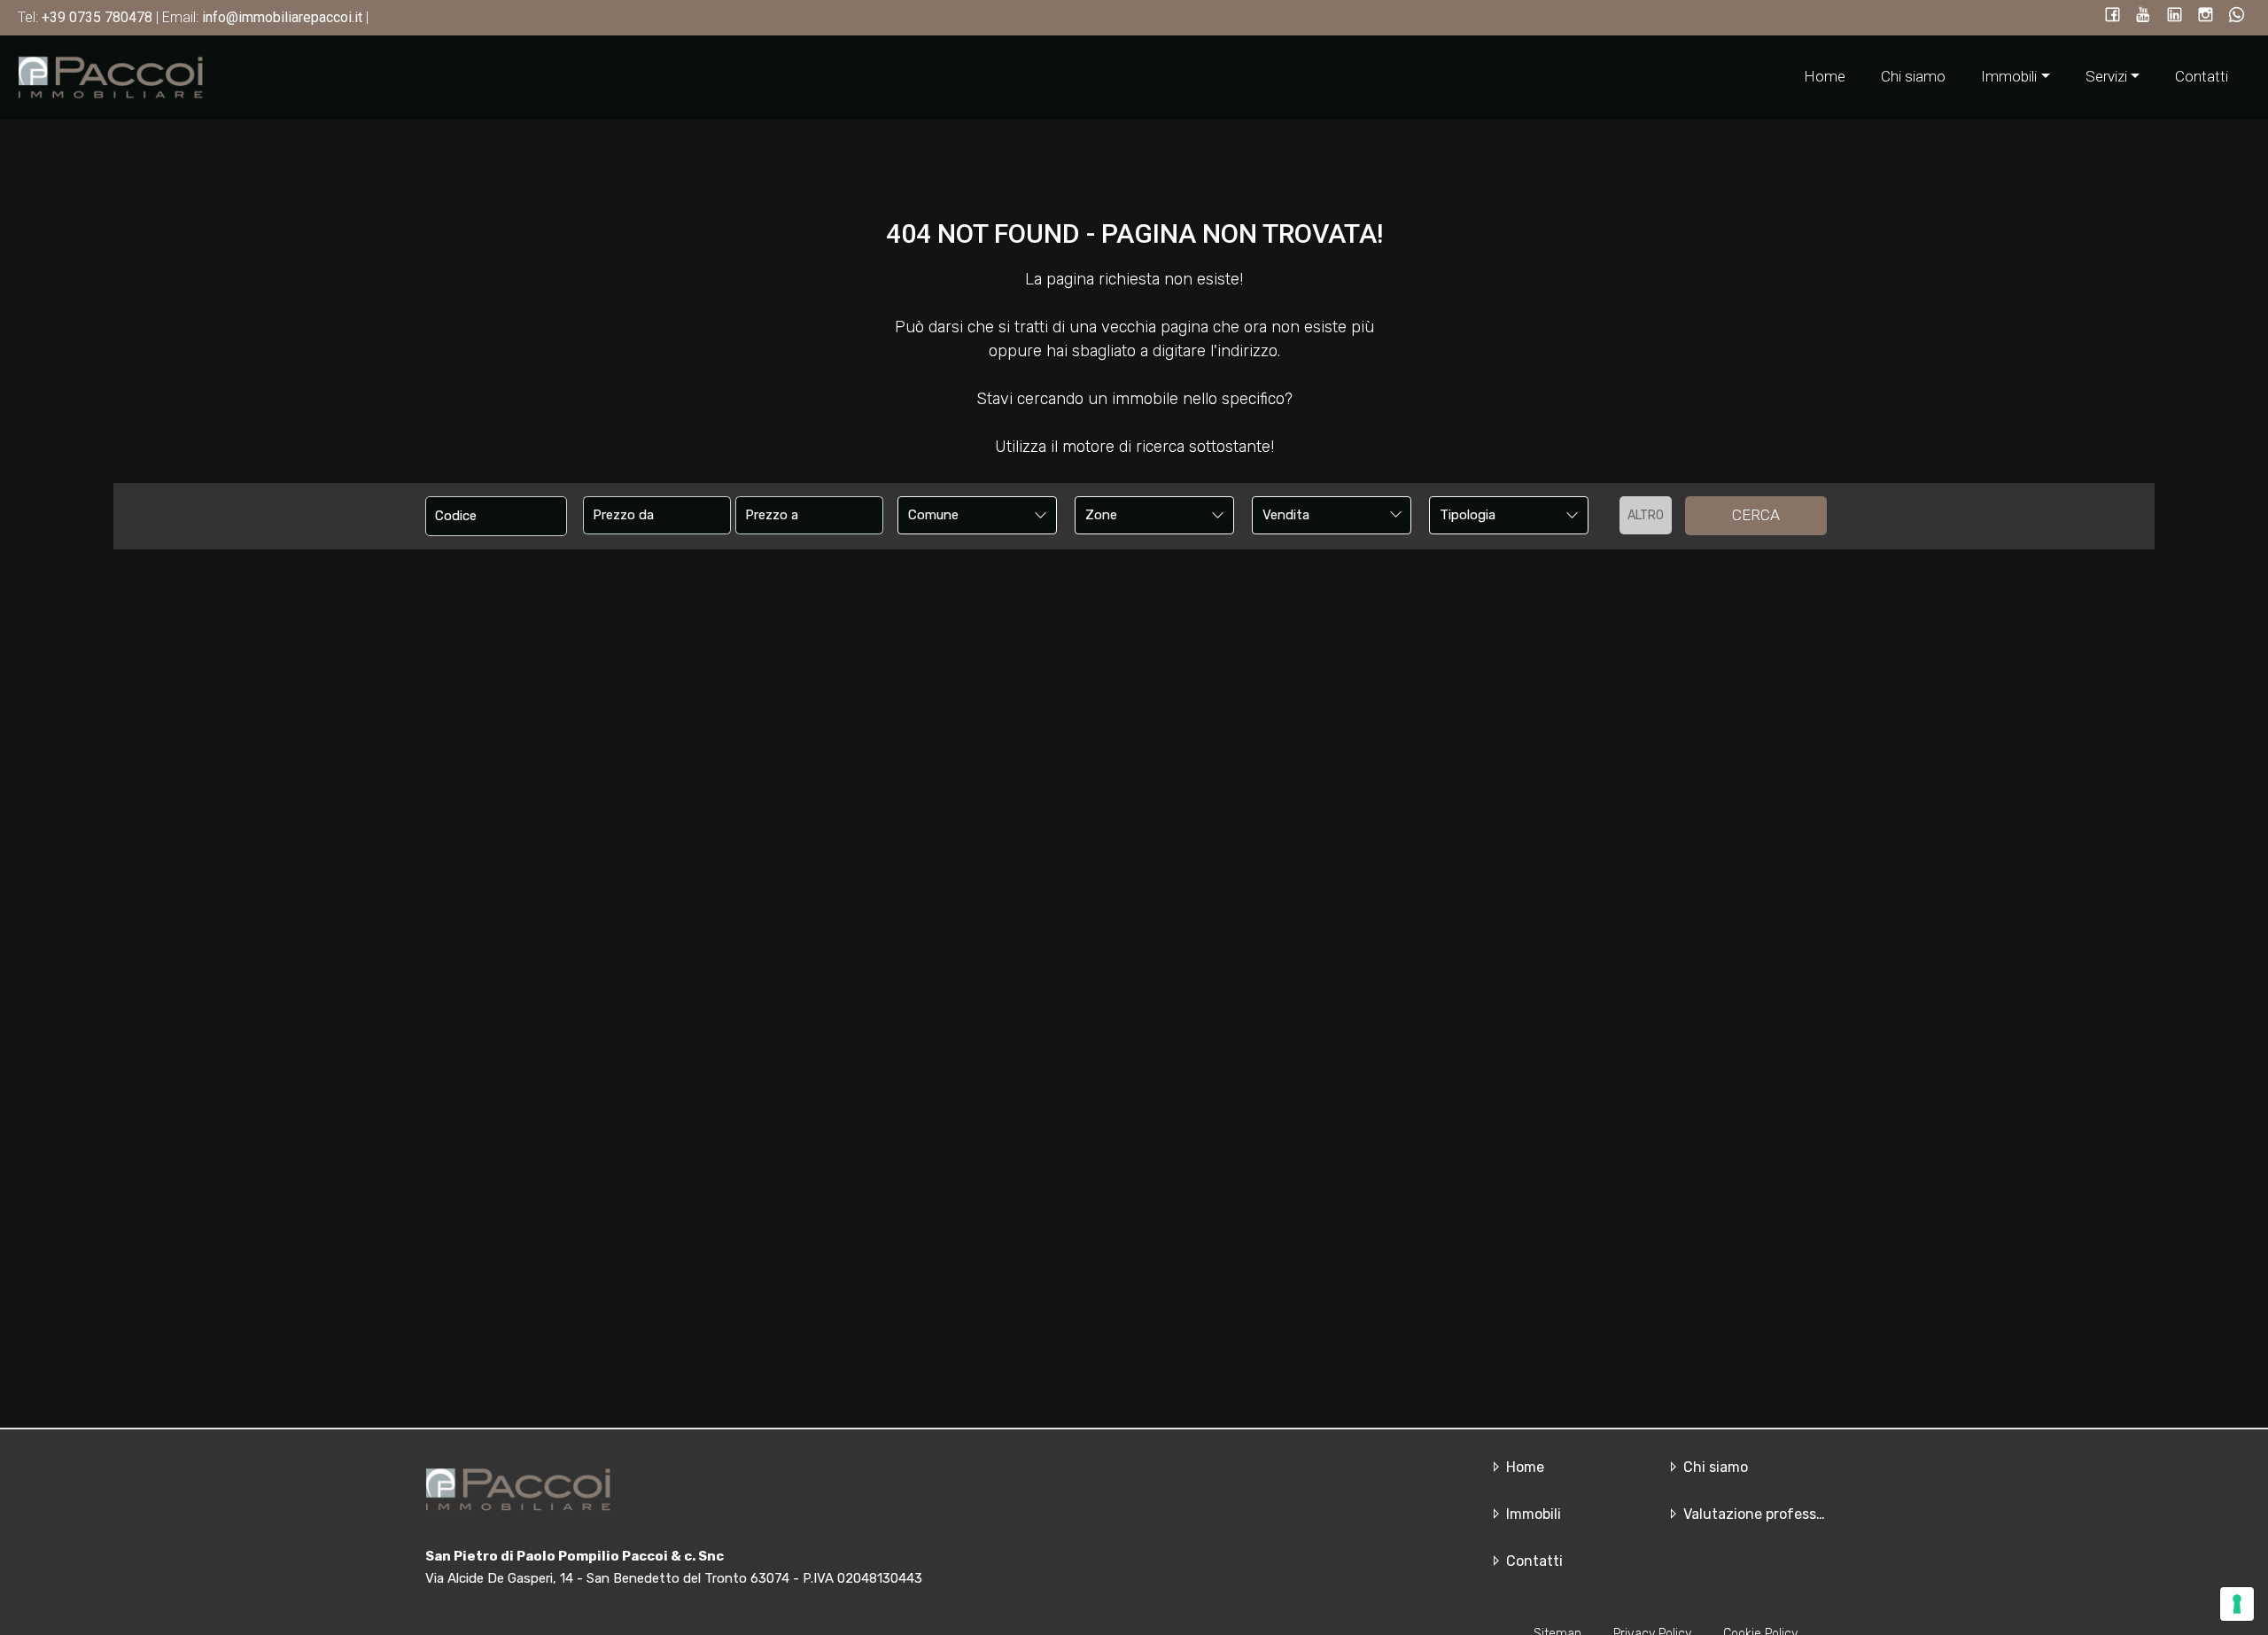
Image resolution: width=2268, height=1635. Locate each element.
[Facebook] (2113, 16)
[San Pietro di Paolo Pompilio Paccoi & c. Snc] (111, 76)
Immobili (1532, 1514)
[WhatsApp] (2237, 16)
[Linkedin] (2175, 16)
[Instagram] (2206, 16)
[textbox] (962, 515)
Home (1825, 76)
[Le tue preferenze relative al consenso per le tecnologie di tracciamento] (2237, 1604)
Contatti (2202, 76)
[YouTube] (2144, 16)
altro (1646, 515)
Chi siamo (1913, 76)
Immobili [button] (2009, 76)
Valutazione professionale (1768, 1514)
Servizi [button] (2106, 76)
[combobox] (977, 515)
